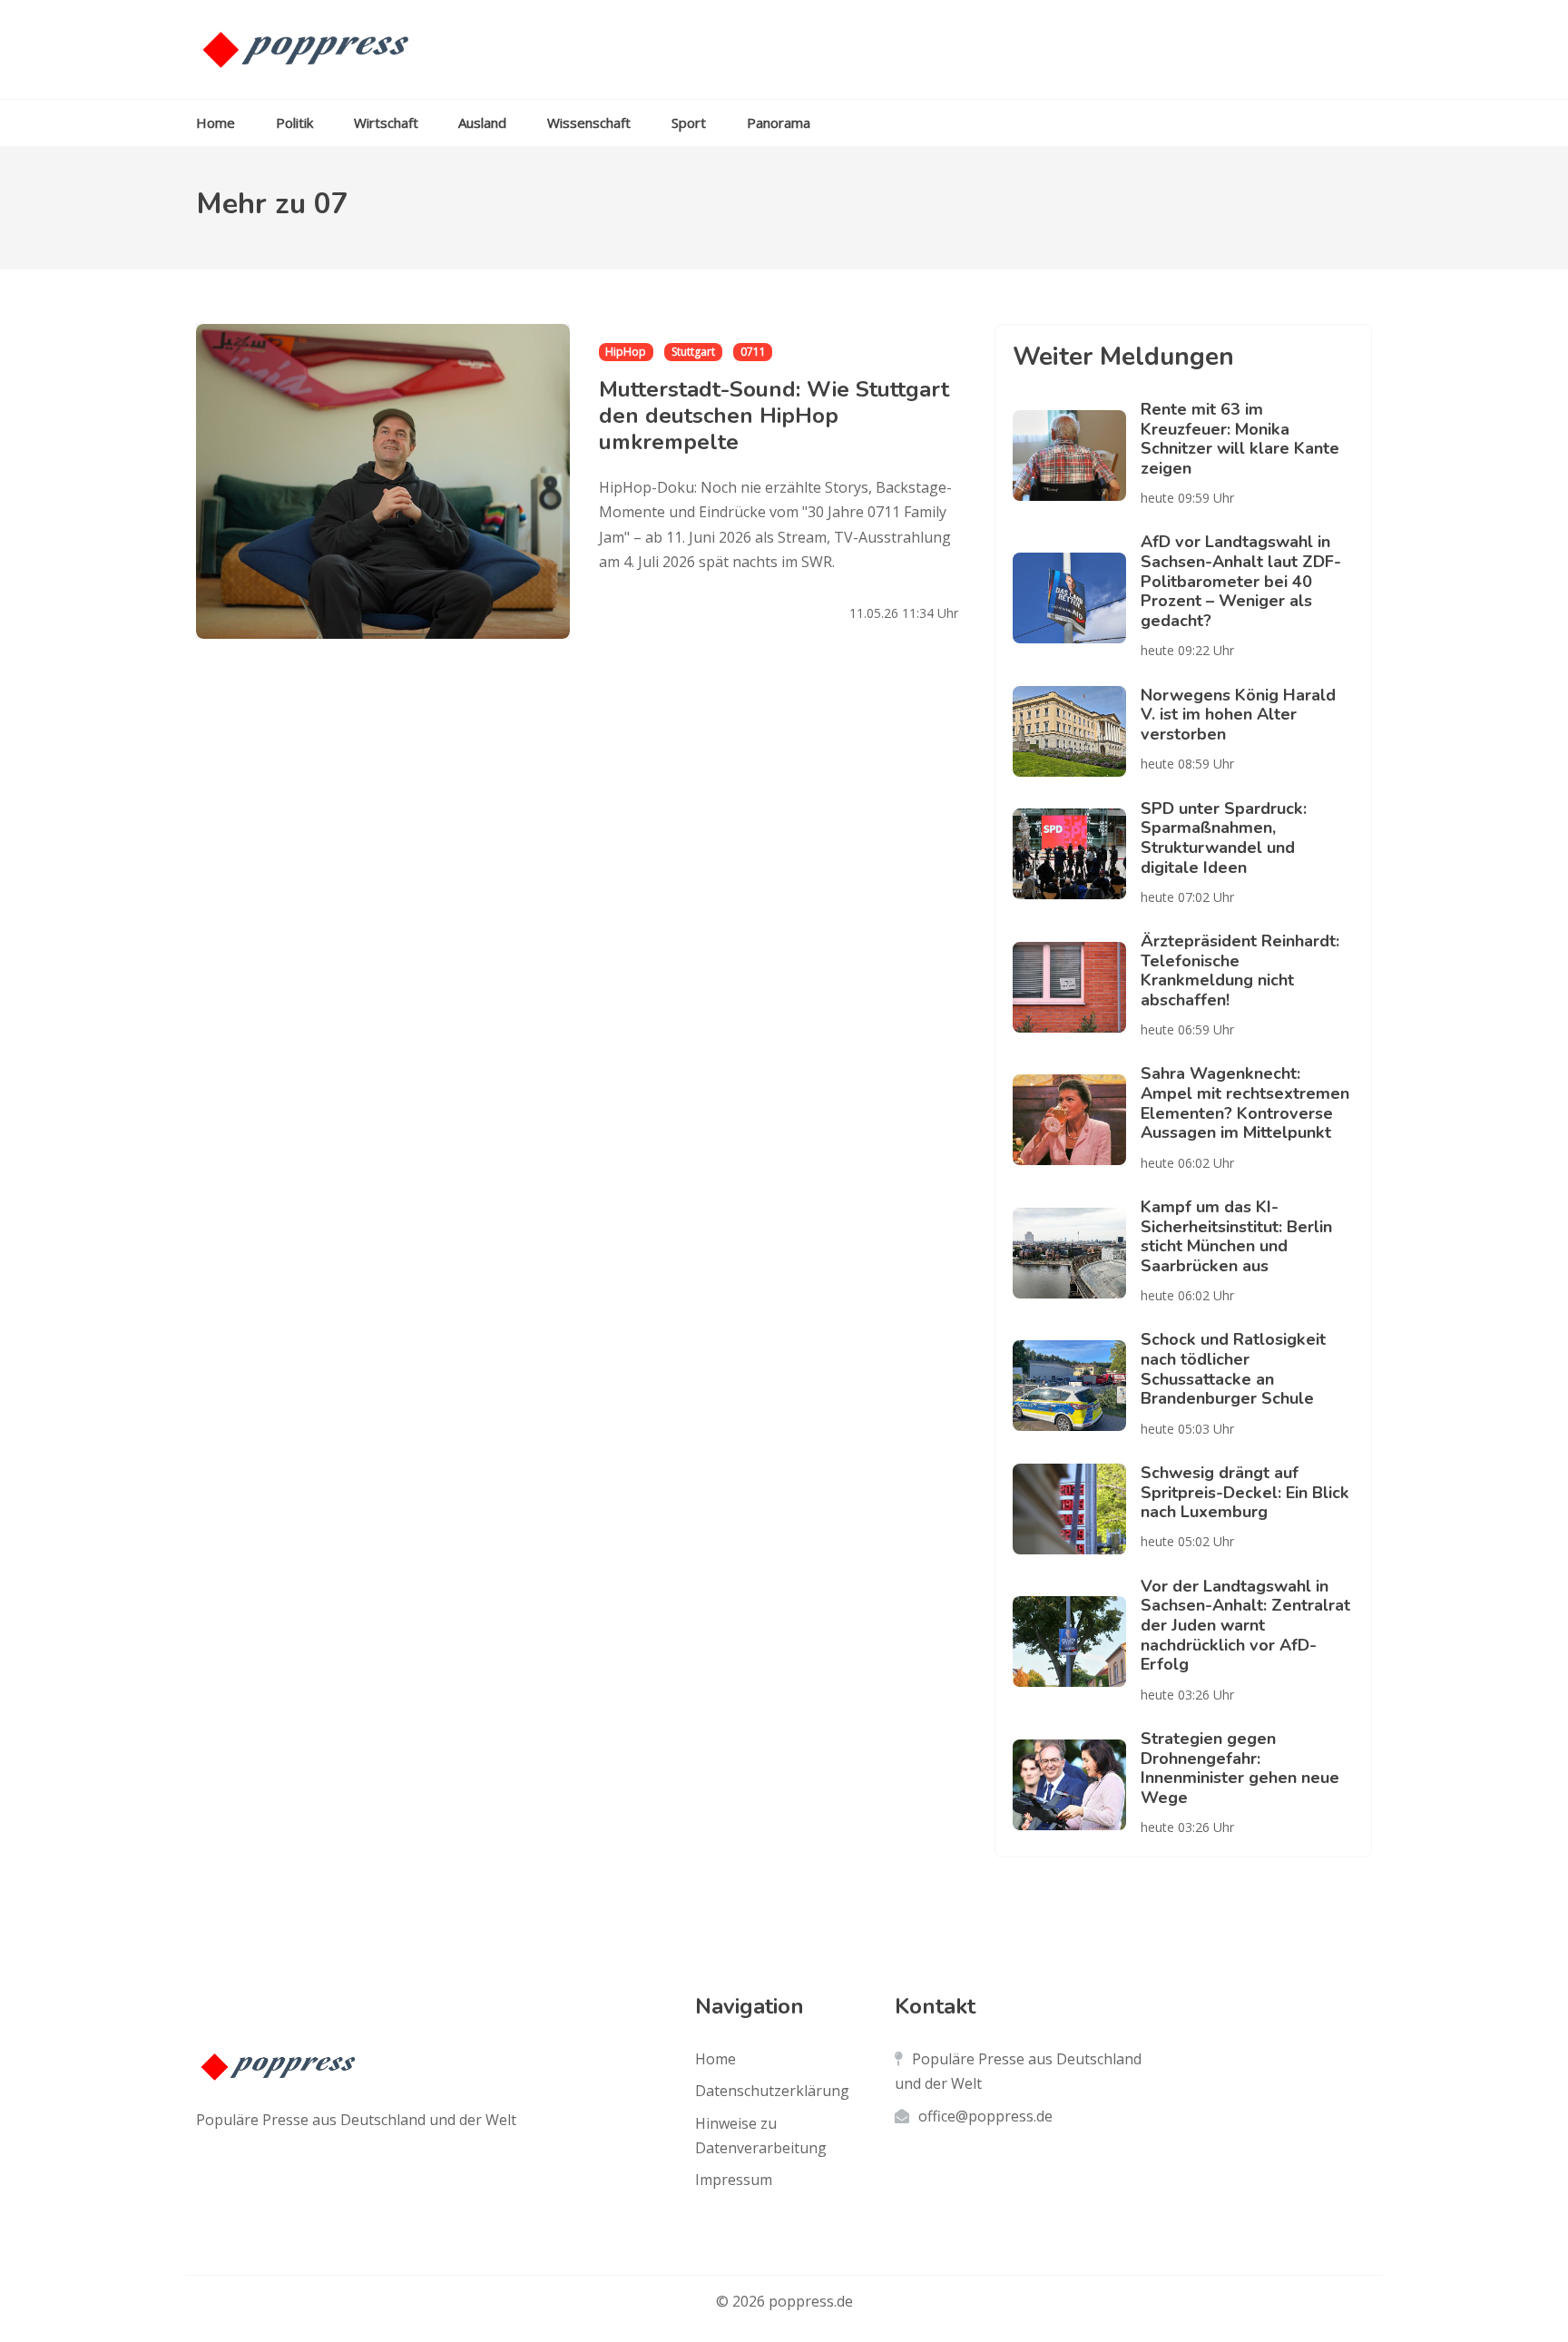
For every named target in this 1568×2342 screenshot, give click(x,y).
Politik (294, 122)
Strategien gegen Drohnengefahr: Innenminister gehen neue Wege (1240, 1768)
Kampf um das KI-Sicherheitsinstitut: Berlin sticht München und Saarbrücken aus (1236, 1236)
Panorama (779, 122)
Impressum (734, 2180)
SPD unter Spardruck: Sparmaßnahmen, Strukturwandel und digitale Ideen (1224, 838)
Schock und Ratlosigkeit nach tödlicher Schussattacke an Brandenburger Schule (1233, 1369)
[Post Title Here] (1077, 456)
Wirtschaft (386, 122)
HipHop (626, 352)
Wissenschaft (589, 122)
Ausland (482, 122)
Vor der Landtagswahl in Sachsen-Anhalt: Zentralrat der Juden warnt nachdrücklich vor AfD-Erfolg (1245, 1626)
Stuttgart (693, 352)
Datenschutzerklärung (772, 2091)
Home (216, 122)
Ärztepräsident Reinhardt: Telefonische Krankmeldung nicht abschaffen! (1240, 970)
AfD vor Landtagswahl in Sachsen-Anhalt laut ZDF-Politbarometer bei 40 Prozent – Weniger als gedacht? (1241, 581)
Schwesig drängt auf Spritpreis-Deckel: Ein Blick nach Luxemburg (1245, 1492)
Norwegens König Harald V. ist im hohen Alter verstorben (1238, 715)
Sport (689, 122)
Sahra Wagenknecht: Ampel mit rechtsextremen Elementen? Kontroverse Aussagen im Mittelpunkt (1245, 1103)
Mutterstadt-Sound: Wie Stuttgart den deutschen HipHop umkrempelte (774, 416)
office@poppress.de (985, 2116)
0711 (753, 352)
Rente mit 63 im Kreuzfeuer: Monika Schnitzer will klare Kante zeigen (1240, 439)
